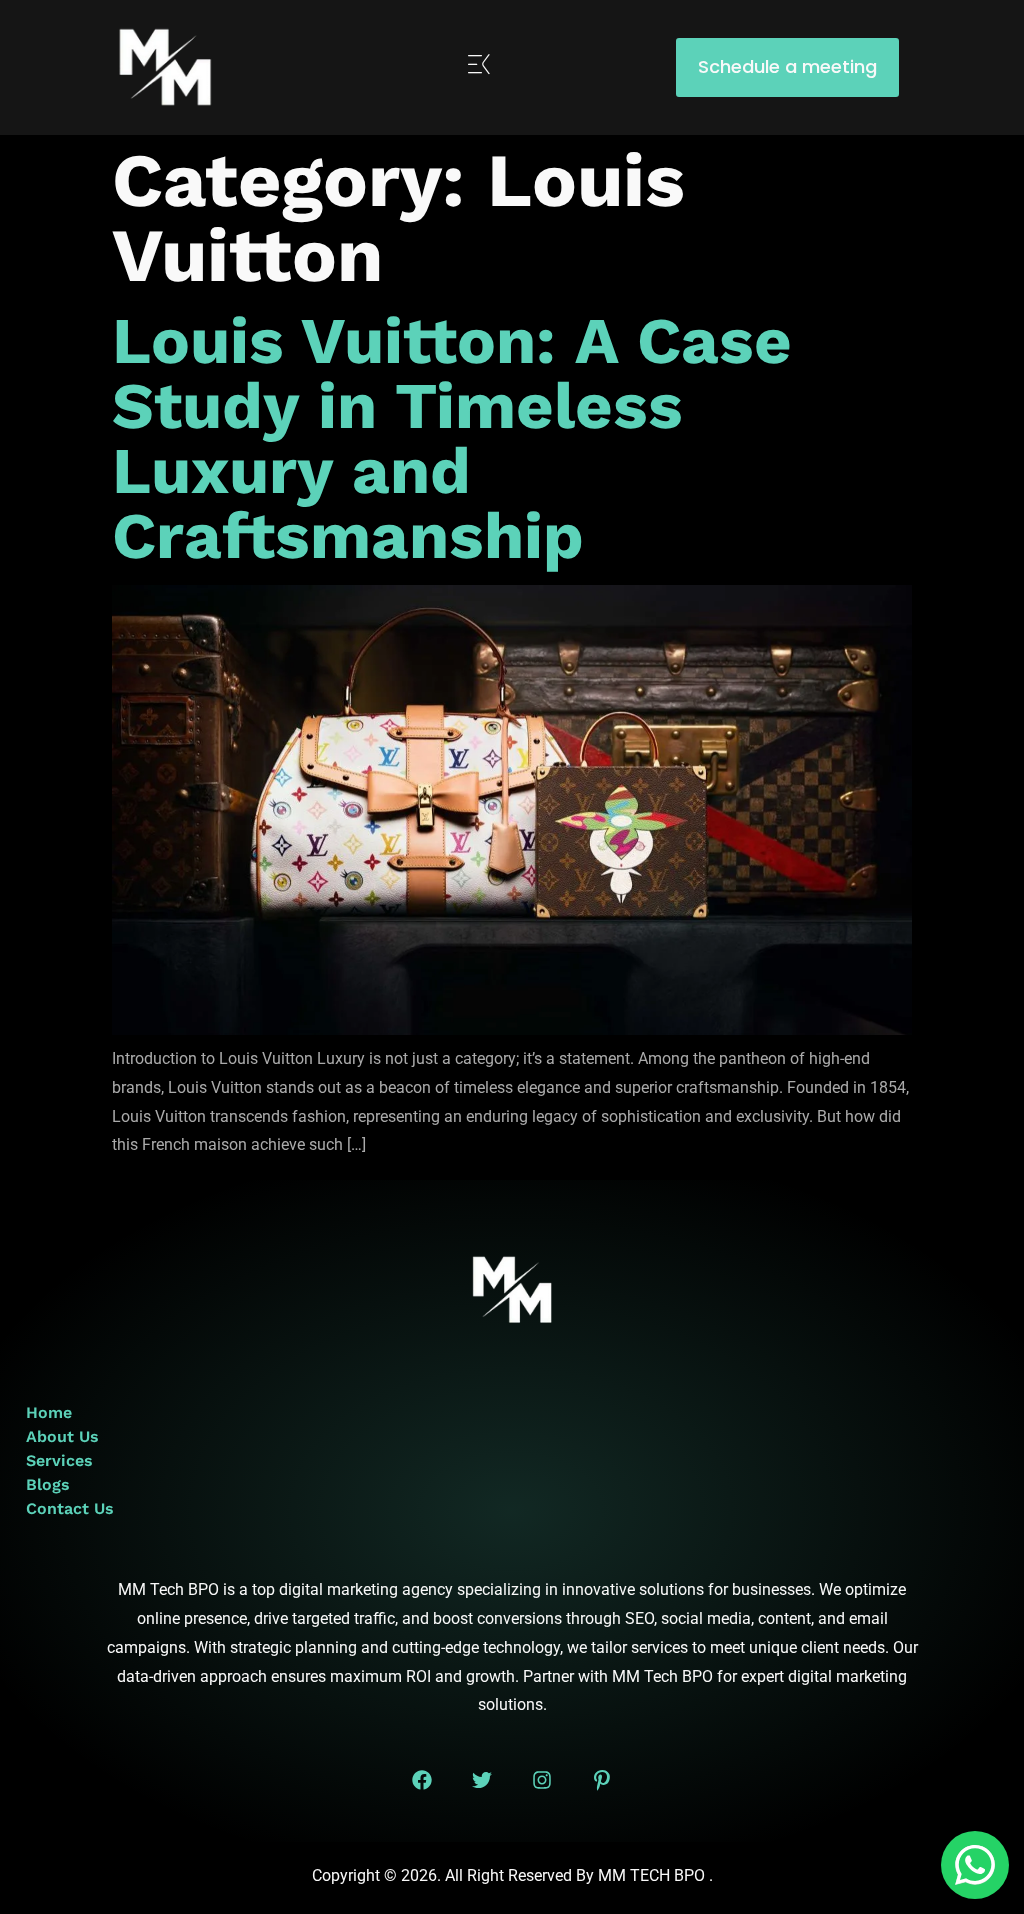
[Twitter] (482, 1780)
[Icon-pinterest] (602, 1780)
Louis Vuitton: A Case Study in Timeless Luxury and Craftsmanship (452, 438)
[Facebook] (422, 1780)
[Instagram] (542, 1780)
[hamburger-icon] (479, 67)
